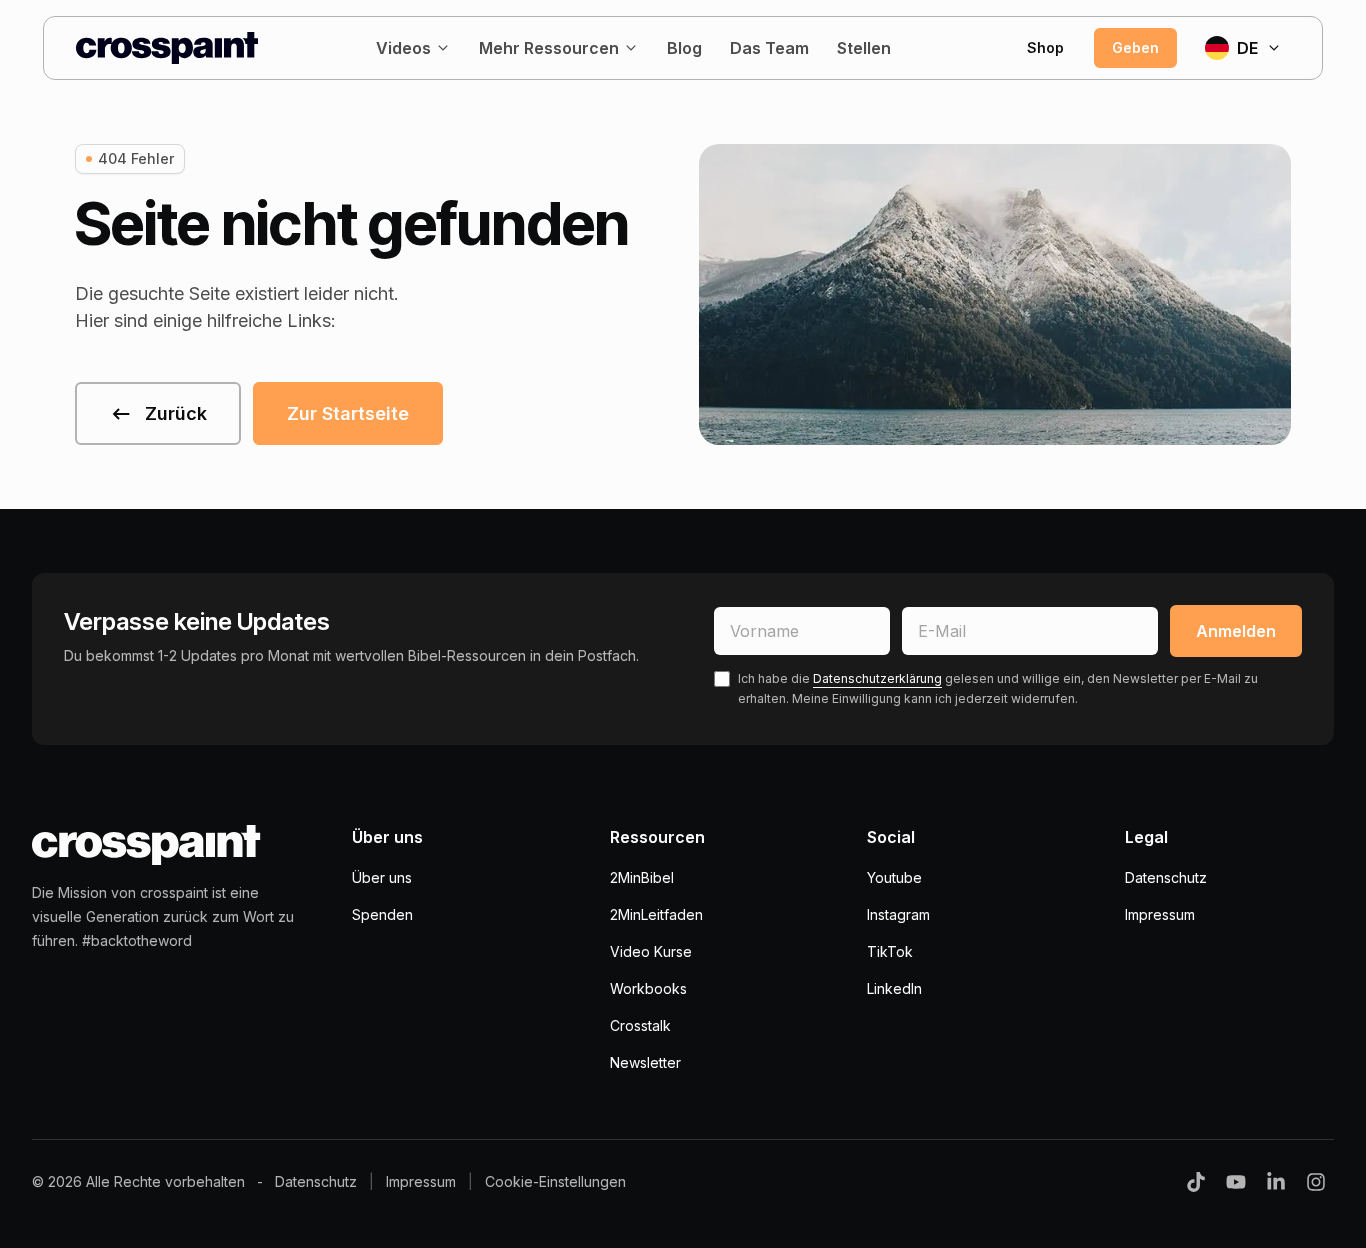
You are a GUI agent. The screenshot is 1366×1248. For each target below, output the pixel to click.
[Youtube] (1236, 1182)
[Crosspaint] (167, 48)
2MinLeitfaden (656, 914)
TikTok (890, 951)
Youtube (894, 877)
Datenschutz (1166, 877)
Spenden (382, 914)
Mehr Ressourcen (549, 48)
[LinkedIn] (1276, 1182)
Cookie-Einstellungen (555, 1181)
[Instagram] (1316, 1182)
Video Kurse (651, 951)
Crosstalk (640, 1025)
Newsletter (645, 1062)
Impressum (1160, 914)
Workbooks (648, 988)
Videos (403, 48)
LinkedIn (894, 988)
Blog (684, 48)
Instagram (898, 914)
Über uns (382, 877)
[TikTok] (1196, 1182)
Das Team (769, 48)
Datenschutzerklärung (877, 678)
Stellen (864, 48)
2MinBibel (642, 877)
